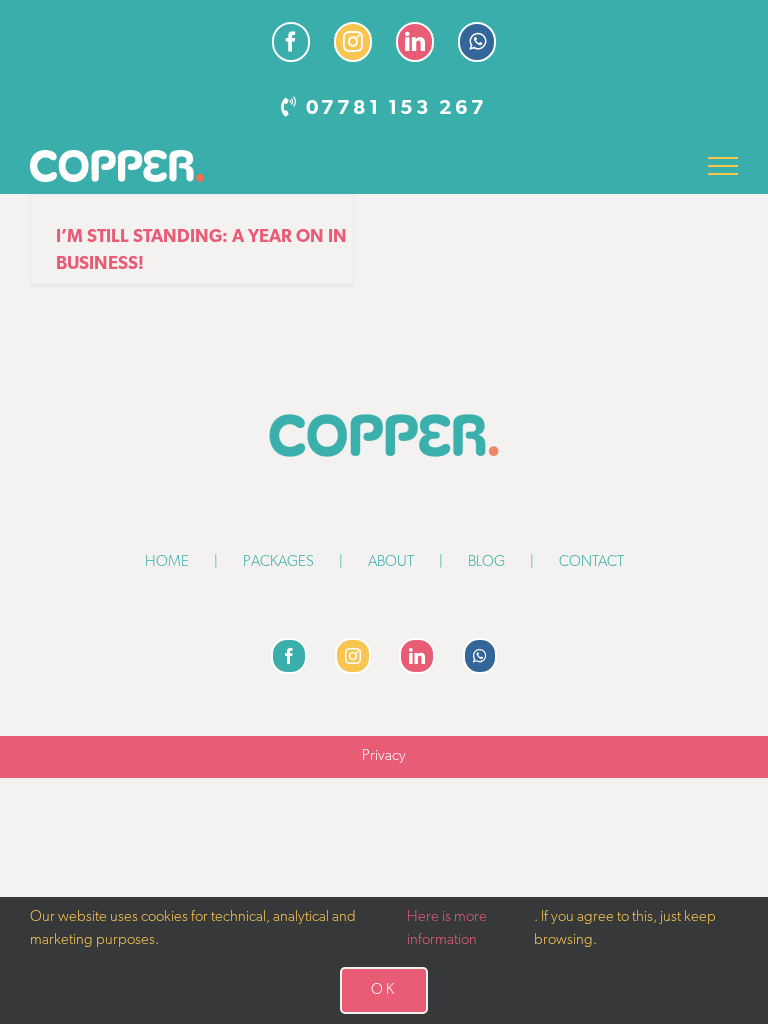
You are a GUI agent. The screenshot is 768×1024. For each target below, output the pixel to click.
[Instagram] (353, 656)
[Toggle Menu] (723, 166)
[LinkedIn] (417, 656)
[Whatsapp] (480, 656)
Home (167, 562)
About (391, 562)
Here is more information (447, 929)
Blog (486, 562)
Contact (591, 562)
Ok (384, 990)
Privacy (384, 756)
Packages (278, 562)
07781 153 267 (396, 109)
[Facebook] (289, 656)
